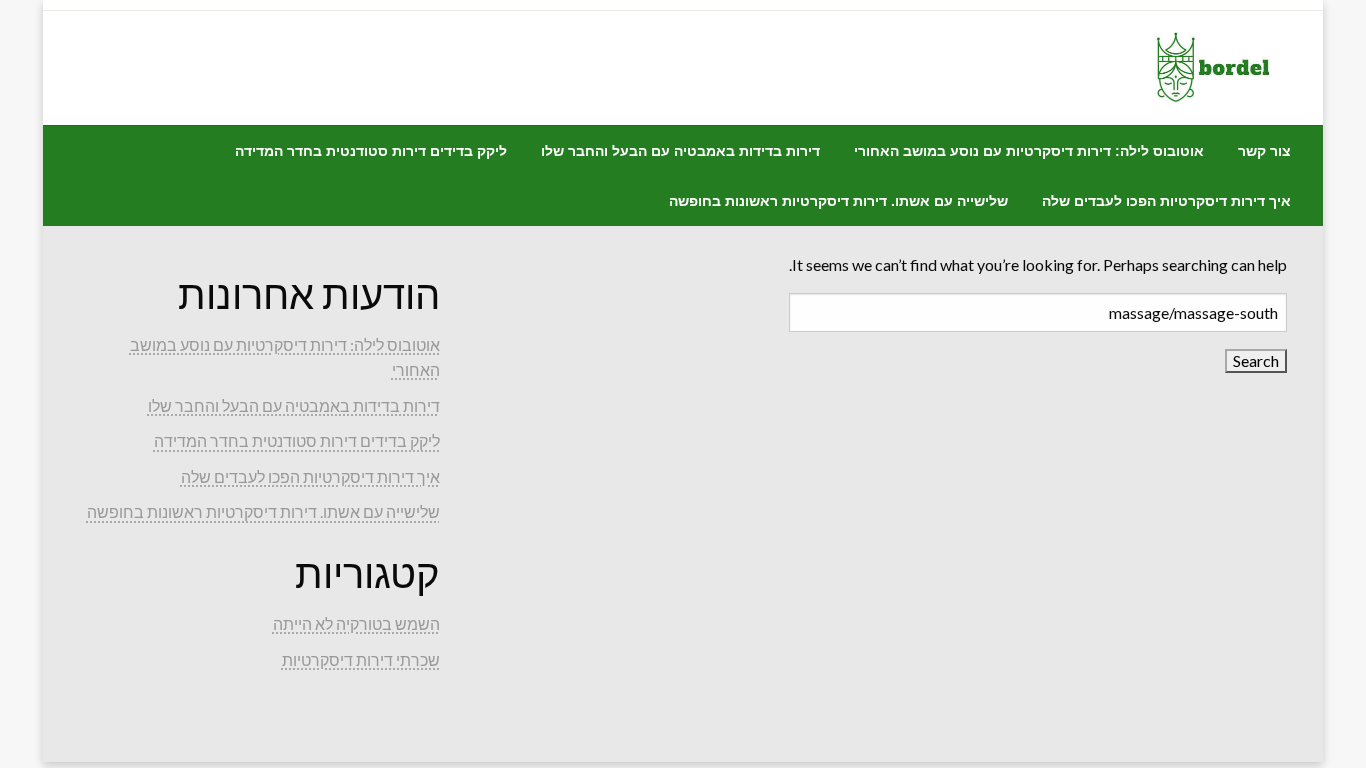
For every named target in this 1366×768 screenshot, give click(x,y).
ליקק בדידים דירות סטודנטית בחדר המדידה (371, 151)
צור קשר (1264, 151)
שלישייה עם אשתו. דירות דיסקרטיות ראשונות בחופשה (838, 201)
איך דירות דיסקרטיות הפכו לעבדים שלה (1166, 201)
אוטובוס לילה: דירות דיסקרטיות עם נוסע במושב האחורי (1029, 151)
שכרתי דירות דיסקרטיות (361, 659)
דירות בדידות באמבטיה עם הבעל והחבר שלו (680, 151)
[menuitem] (1264, 151)
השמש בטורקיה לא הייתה (356, 623)
